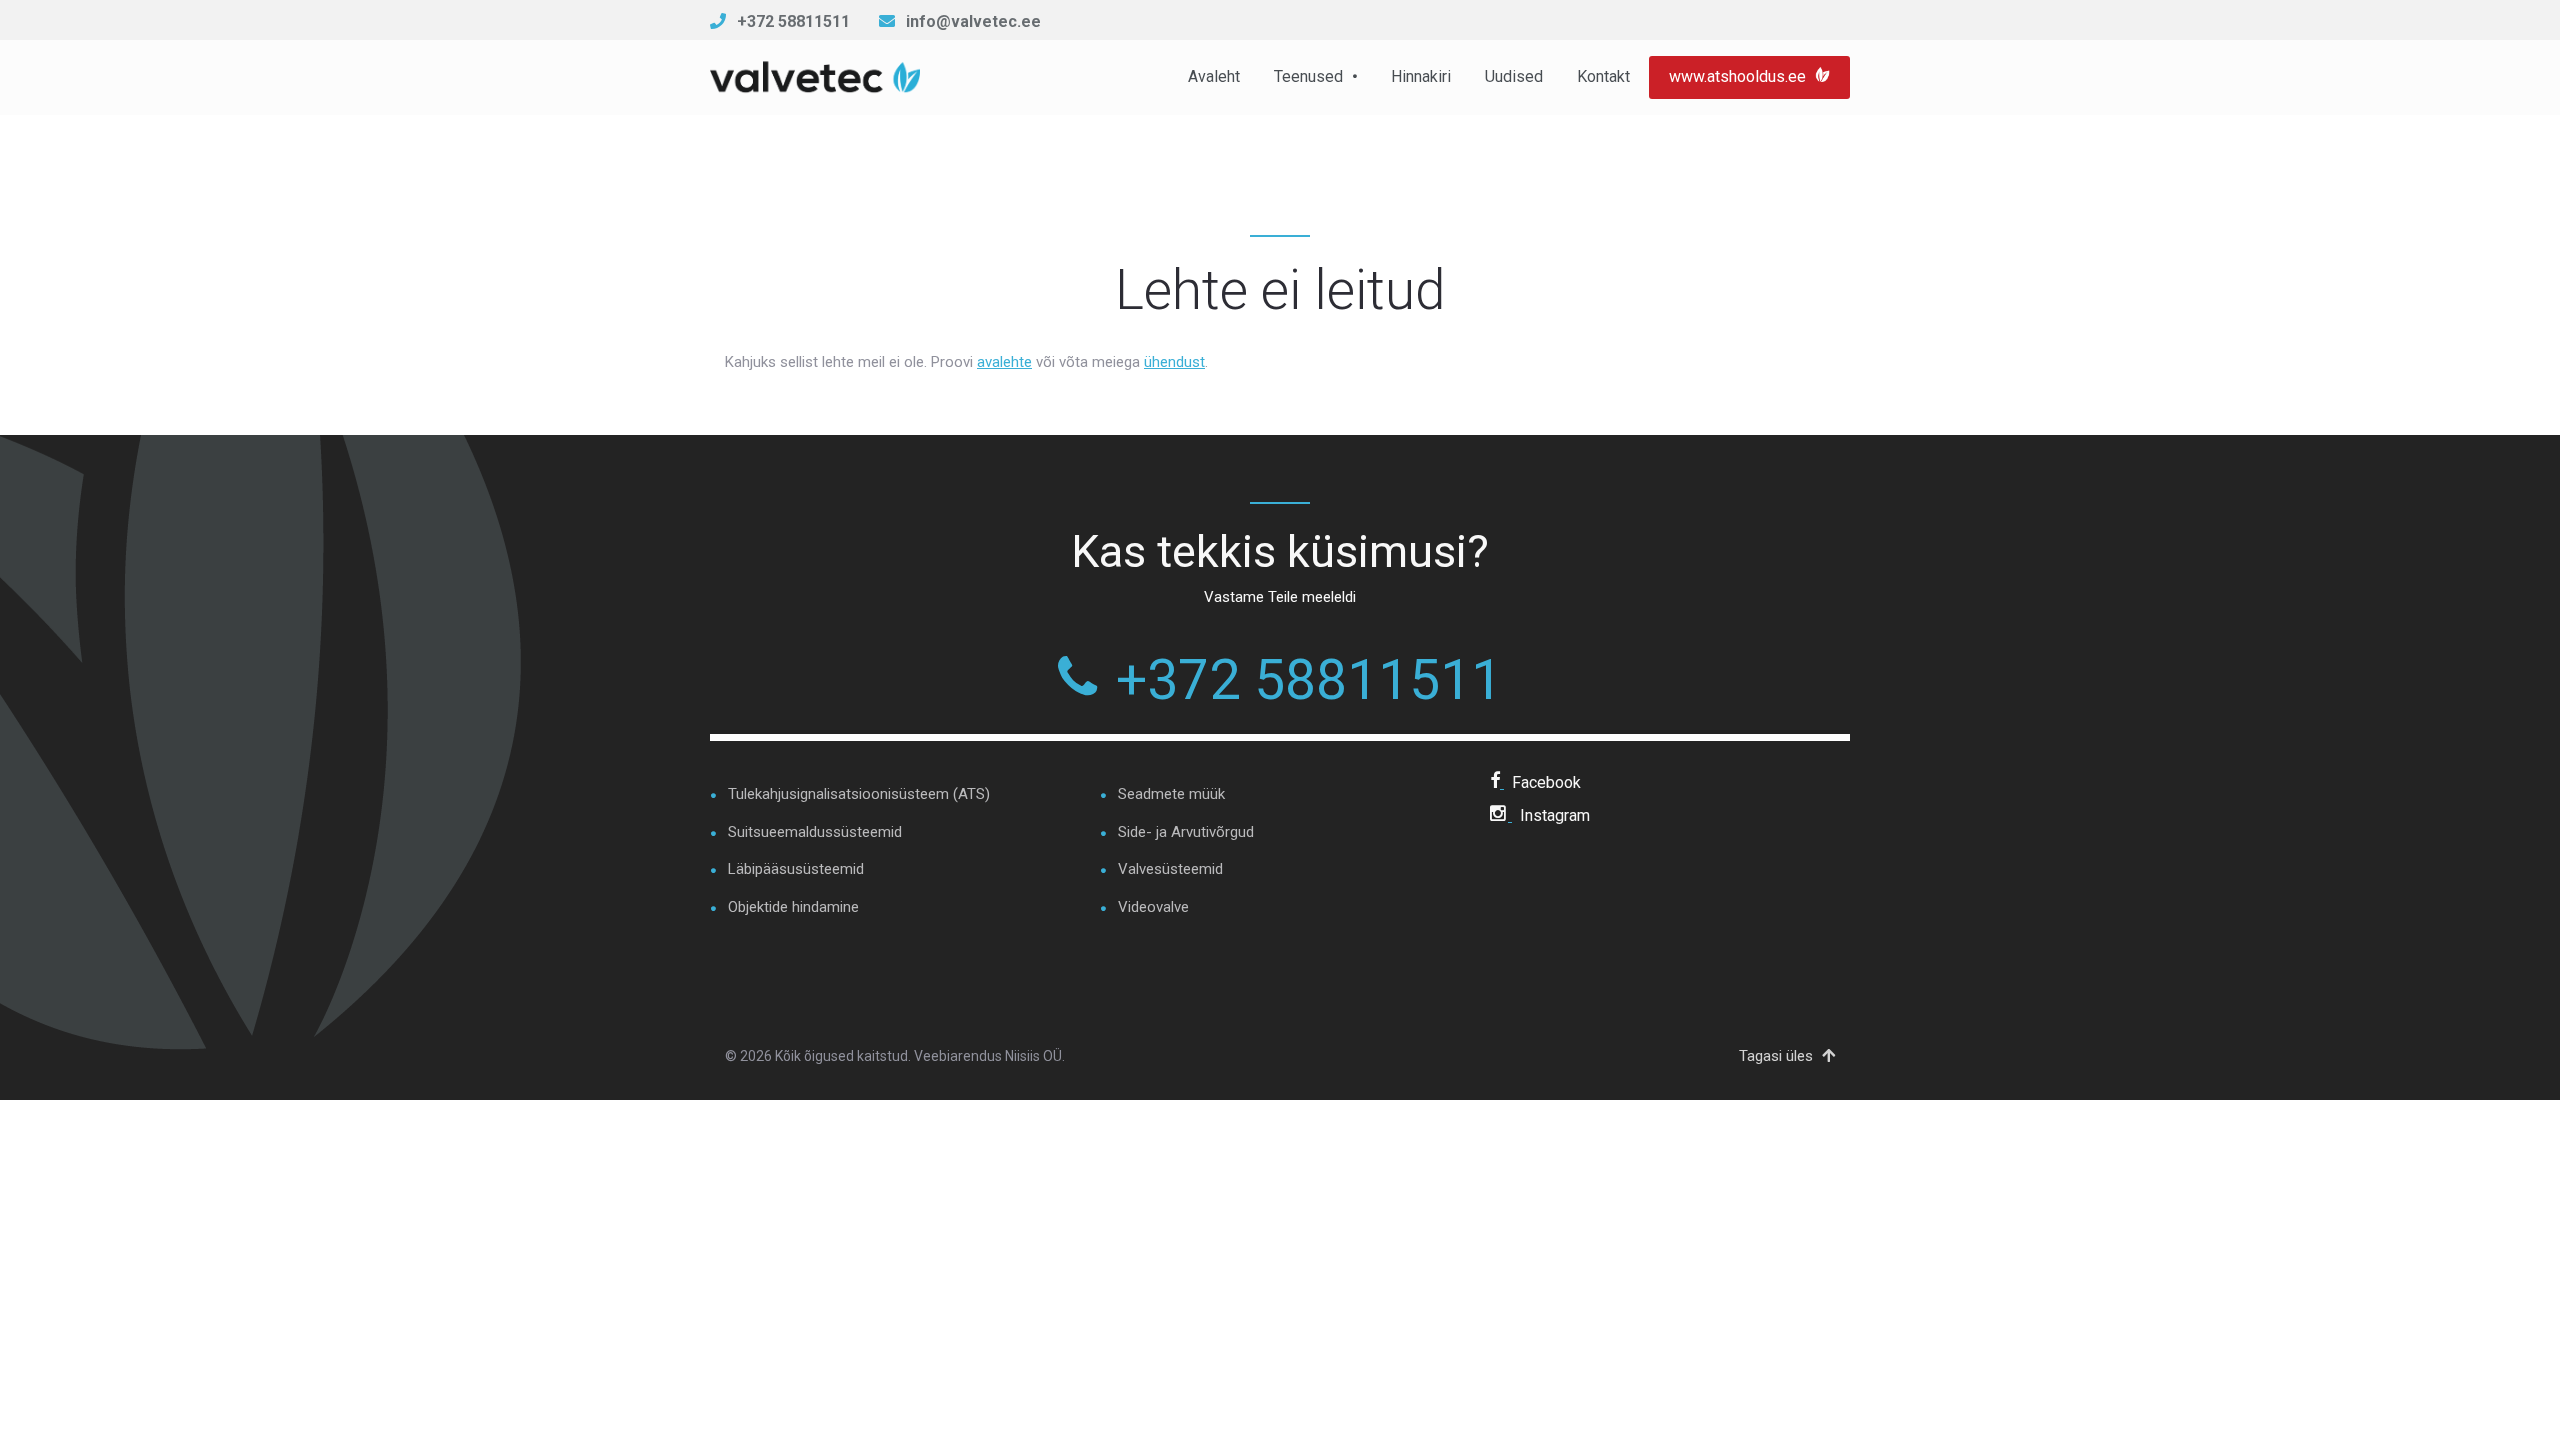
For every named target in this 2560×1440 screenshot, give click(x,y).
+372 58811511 (793, 21)
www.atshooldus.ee (1739, 76)
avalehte (1004, 362)
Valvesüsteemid (1170, 869)
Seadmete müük (1171, 794)
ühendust (1174, 362)
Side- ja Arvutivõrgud (1186, 832)
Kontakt (1603, 76)
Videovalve (1153, 907)
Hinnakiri (1421, 76)
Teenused (1308, 76)
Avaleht (1214, 76)
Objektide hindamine (793, 907)
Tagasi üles (1778, 1056)
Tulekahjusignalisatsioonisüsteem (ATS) (859, 794)
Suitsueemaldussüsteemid (815, 832)
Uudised (1514, 76)
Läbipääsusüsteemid (796, 869)
